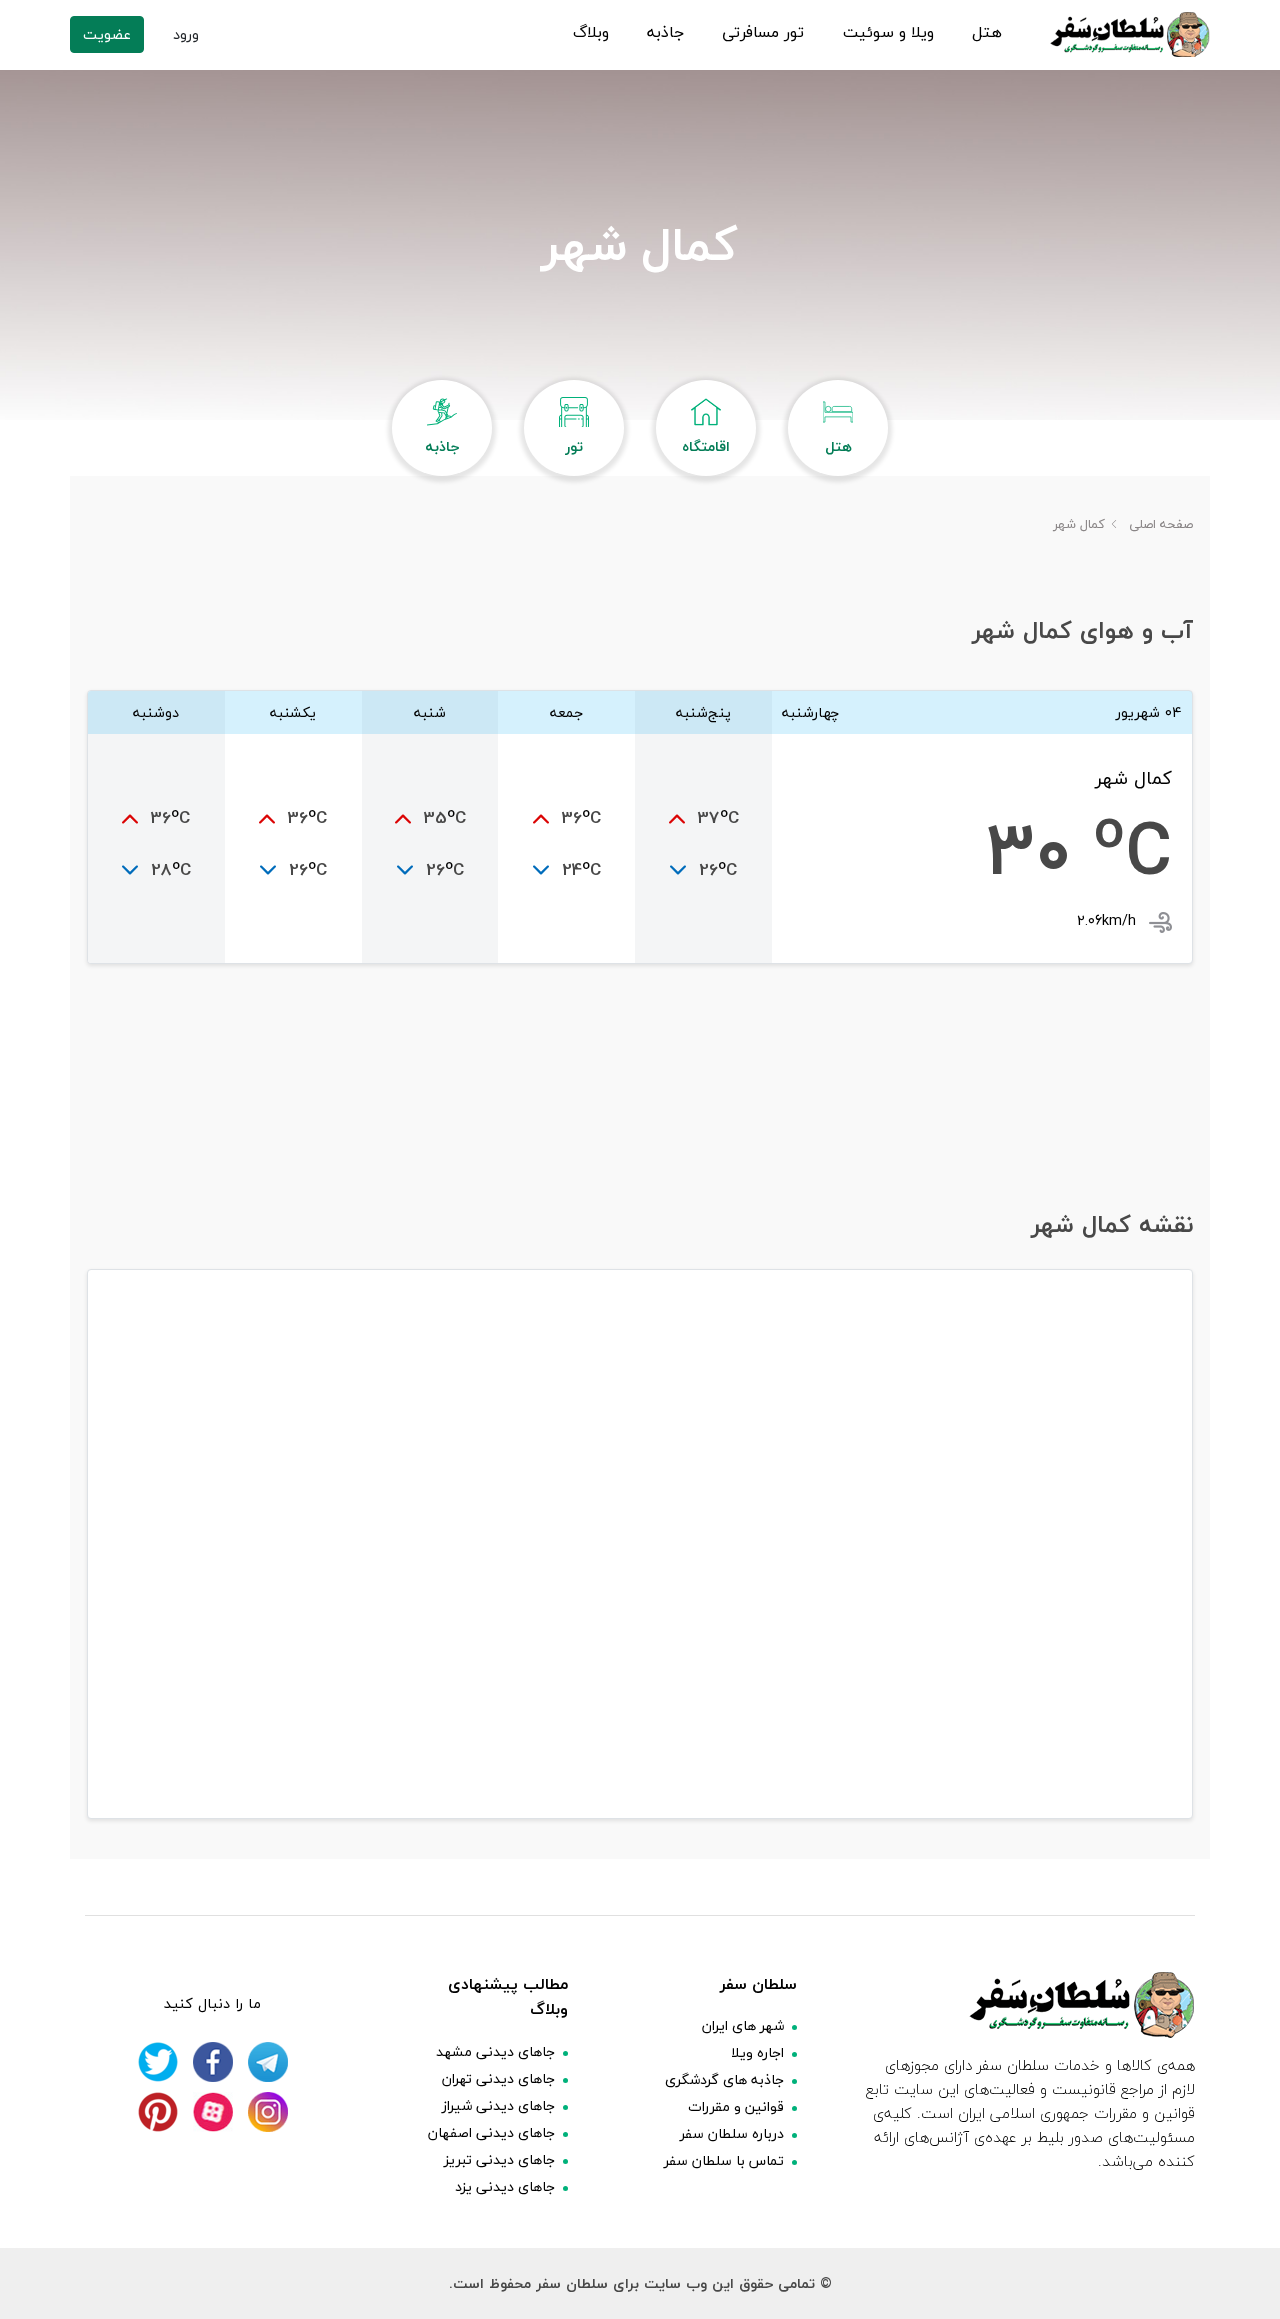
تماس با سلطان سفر (724, 2160)
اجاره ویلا (757, 2052)
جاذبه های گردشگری (724, 2079)
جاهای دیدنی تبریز (499, 2159)
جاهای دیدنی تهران (498, 2078)
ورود (186, 34)
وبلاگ (591, 33)
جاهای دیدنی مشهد (495, 2051)
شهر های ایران (743, 2025)
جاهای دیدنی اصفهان (491, 2132)
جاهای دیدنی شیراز (498, 2105)
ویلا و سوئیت (888, 33)
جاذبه (665, 33)
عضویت (107, 34)
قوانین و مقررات (736, 2106)
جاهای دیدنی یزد (505, 2186)
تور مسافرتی (763, 33)
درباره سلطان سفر (732, 2133)
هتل (987, 33)
